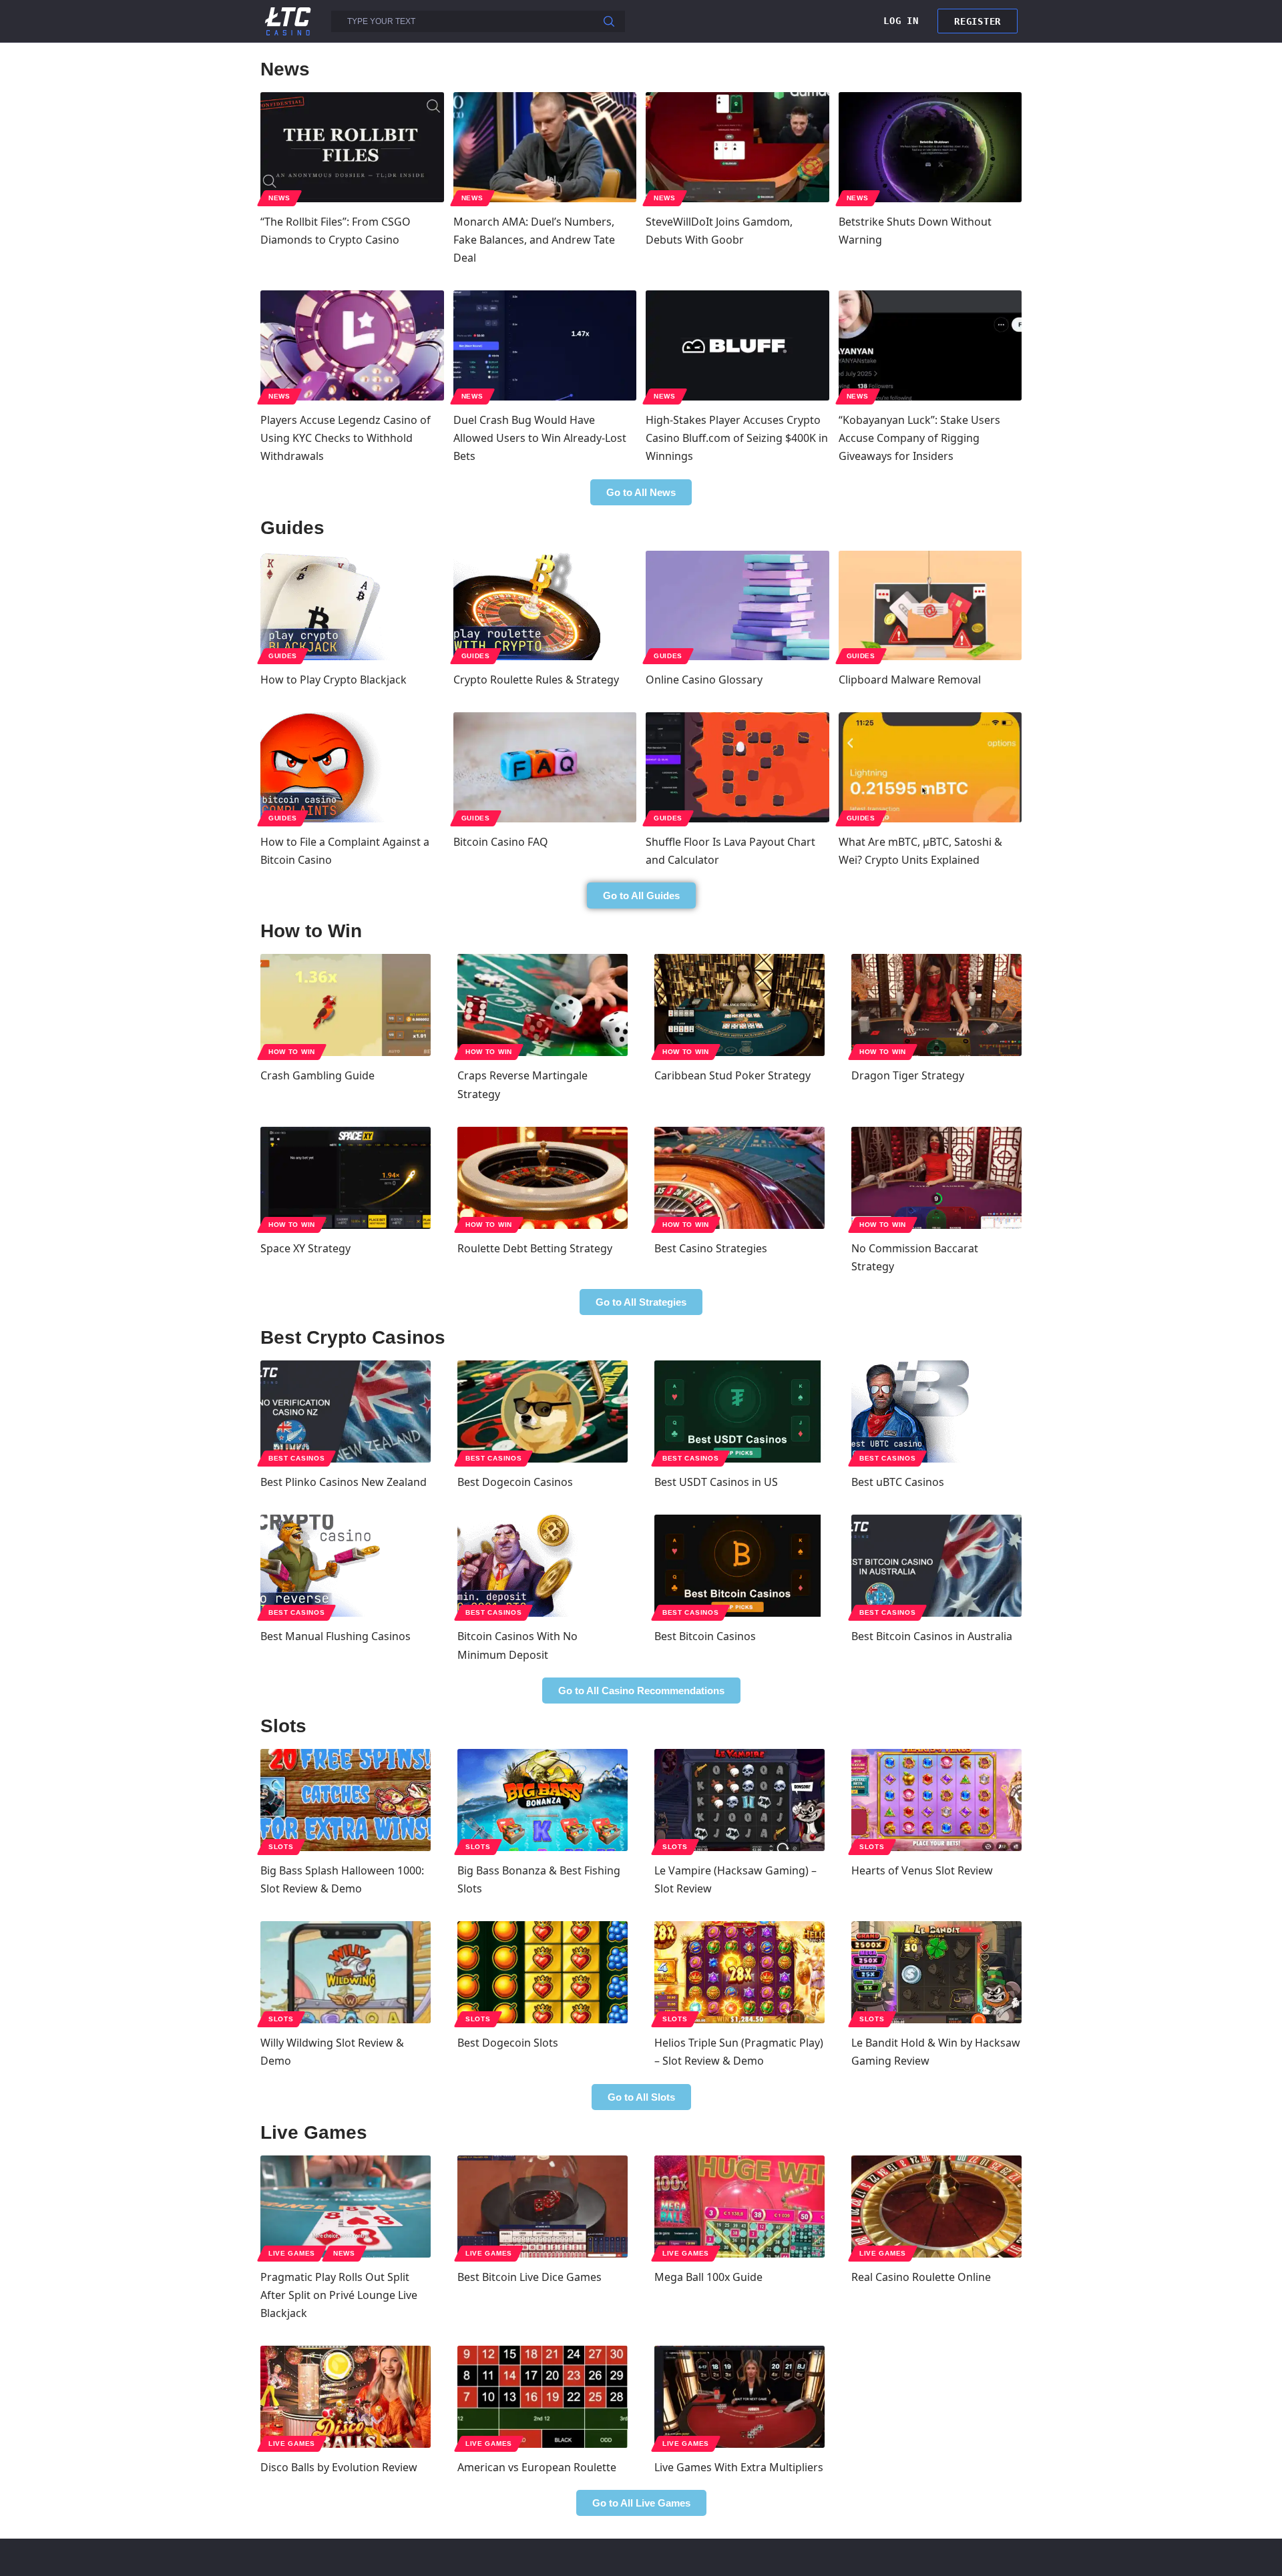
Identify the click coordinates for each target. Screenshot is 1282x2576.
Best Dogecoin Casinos (515, 1482)
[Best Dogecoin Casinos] (543, 1411)
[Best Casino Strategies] (739, 1178)
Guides (283, 656)
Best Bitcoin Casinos (705, 1636)
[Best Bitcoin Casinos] (739, 1566)
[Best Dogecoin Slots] (543, 1972)
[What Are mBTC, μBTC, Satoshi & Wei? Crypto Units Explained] (930, 767)
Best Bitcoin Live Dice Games (529, 2277)
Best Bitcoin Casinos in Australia (932, 1636)
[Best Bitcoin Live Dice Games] (543, 2207)
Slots (281, 1847)
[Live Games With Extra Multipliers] (739, 2397)
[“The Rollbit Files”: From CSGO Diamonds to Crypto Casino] (352, 147)
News (279, 198)
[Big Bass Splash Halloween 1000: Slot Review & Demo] (346, 1800)
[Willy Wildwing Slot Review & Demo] (346, 1972)
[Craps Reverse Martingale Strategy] (543, 1005)
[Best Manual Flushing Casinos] (346, 1566)
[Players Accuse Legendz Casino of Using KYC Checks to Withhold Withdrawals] (352, 345)
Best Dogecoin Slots (508, 2043)
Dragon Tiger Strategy (908, 1075)
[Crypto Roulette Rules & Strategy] (545, 606)
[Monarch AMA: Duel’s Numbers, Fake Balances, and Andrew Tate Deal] (545, 147)
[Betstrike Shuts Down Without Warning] (930, 147)
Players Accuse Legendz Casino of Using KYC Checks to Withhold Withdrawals (346, 438)
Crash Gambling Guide (317, 1075)
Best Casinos (296, 1458)
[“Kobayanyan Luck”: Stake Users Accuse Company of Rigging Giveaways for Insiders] (930, 345)
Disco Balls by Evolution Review (339, 2467)
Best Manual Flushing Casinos (336, 1636)
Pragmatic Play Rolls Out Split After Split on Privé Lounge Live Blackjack (339, 2295)
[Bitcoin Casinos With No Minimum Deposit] (543, 1566)
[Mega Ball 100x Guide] (739, 2207)
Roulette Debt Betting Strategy (535, 1248)
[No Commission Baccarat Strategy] (936, 1178)
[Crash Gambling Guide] (346, 1005)
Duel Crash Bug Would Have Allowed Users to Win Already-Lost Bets (540, 438)
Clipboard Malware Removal (910, 680)
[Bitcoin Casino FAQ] (545, 767)
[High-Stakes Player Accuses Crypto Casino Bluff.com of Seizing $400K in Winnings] (737, 345)
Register (978, 21)
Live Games (292, 2253)
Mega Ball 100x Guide (708, 2277)
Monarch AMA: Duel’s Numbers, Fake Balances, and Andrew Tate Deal (534, 240)
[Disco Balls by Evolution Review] (346, 2397)
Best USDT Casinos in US (716, 1482)
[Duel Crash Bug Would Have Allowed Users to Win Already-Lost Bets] (545, 345)
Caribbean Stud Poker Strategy (732, 1075)
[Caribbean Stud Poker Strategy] (739, 1005)
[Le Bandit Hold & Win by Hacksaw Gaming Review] (936, 1972)
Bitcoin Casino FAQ (501, 842)
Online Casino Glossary (704, 680)
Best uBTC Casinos (898, 1482)
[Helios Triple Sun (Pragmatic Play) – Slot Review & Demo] (739, 1972)
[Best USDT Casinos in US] (739, 1411)
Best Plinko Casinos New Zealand (344, 1482)
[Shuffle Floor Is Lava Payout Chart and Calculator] (737, 767)
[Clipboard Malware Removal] (930, 606)
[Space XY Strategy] (346, 1178)
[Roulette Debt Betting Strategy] (543, 1178)
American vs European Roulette (537, 2467)
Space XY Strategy (305, 1248)
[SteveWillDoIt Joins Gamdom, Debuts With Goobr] (737, 147)
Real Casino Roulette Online (921, 2277)
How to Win (292, 1052)
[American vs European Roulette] (543, 2397)
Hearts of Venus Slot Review (922, 1870)
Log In (901, 21)
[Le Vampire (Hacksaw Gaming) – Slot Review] (739, 1800)
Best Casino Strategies (711, 1248)
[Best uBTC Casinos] (936, 1411)
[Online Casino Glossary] (737, 606)
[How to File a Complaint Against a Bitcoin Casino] (352, 767)
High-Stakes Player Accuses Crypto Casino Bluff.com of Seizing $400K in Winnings (737, 438)
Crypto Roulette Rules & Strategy (536, 680)
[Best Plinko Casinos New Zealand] (346, 1411)
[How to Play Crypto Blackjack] (352, 606)
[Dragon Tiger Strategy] (936, 1005)
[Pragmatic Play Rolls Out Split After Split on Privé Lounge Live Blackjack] (346, 2207)
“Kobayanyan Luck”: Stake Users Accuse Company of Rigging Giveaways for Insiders (919, 438)
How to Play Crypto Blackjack (334, 680)
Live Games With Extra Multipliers (739, 2467)
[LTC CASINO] (288, 20)
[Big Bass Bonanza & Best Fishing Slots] (543, 1800)
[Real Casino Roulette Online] (936, 2207)
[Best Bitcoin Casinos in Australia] (936, 1566)
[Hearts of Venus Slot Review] (936, 1800)
